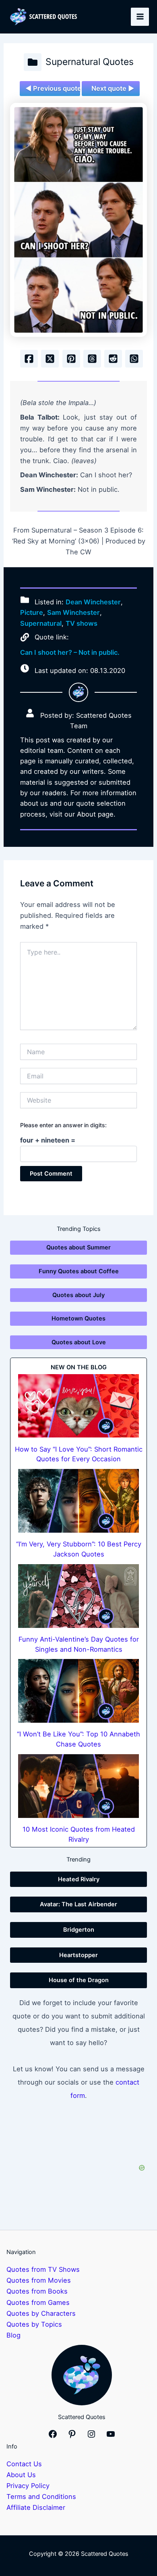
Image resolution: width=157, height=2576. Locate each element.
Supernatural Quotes (90, 62)
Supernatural (41, 623)
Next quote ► (113, 88)
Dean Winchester (93, 602)
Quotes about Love (79, 1342)
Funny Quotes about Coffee (79, 1271)
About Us (21, 2475)
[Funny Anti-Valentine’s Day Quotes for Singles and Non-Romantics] (78, 1596)
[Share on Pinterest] (71, 359)
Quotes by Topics (34, 2324)
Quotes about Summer (78, 1247)
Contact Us (24, 2464)
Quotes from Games (38, 2302)
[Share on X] (50, 359)
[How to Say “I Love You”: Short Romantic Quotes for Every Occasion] (78, 1406)
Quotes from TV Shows (43, 2269)
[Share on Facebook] (29, 359)
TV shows (82, 623)
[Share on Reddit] (113, 359)
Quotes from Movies (39, 2280)
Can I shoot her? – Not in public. (70, 652)
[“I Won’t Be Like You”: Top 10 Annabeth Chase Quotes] (78, 1691)
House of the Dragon (79, 1980)
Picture (32, 612)
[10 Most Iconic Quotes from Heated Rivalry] (78, 1786)
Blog (13, 2335)
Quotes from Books (37, 2291)
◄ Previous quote (53, 88)
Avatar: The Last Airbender (78, 1904)
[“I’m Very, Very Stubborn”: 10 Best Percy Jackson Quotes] (78, 1501)
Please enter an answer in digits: (63, 1125)
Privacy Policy (28, 2486)
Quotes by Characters (41, 2313)
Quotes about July (78, 1295)
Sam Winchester (73, 612)
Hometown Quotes (78, 1318)
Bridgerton (79, 1930)
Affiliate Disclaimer (36, 2507)
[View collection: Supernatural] (33, 62)
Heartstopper (78, 1955)
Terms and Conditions (41, 2497)
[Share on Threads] (92, 359)
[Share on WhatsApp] (134, 359)
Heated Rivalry (79, 1879)
